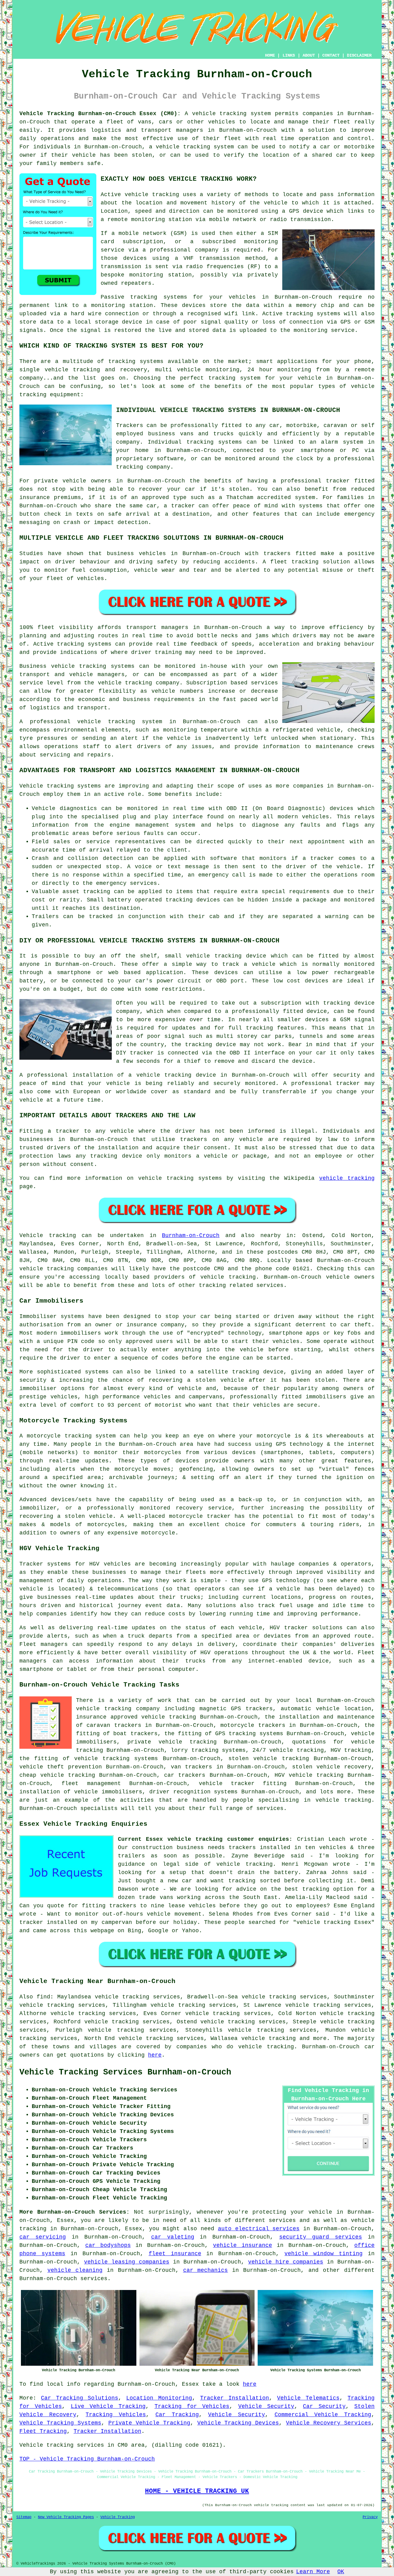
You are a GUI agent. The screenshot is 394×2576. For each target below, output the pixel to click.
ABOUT (309, 55)
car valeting (173, 2237)
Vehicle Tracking (118, 2517)
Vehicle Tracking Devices (238, 2423)
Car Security (324, 2406)
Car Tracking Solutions (80, 2398)
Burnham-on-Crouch (191, 1236)
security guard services (321, 2237)
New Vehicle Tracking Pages (66, 2517)
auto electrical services (259, 2229)
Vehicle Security (266, 2406)
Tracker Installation (235, 2398)
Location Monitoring (159, 2398)
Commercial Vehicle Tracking (323, 2415)
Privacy (370, 2517)
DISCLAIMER (359, 55)
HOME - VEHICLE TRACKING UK (197, 2491)
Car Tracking (177, 2415)
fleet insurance (175, 2254)
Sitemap (24, 2517)
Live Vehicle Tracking (108, 2406)
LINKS (289, 55)
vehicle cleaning (75, 2270)
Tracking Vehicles (116, 2415)
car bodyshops (108, 2245)
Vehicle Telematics (308, 2398)
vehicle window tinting (324, 2254)
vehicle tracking (152, 195)
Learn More (313, 2572)
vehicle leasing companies (127, 2262)
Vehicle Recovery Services (329, 2423)
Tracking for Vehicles (192, 2406)
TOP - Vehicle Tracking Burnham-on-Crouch (87, 2459)
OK (341, 2572)
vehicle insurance (243, 2245)
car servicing (43, 2237)
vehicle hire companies (286, 2262)
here (155, 2055)
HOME (270, 55)
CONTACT (331, 55)
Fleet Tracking (43, 2431)
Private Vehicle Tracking (149, 2423)
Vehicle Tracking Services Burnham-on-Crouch (125, 2072)
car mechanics (206, 2270)
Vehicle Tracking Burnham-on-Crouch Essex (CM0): (100, 114)
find (43, 1997)
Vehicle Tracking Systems (60, 2423)
